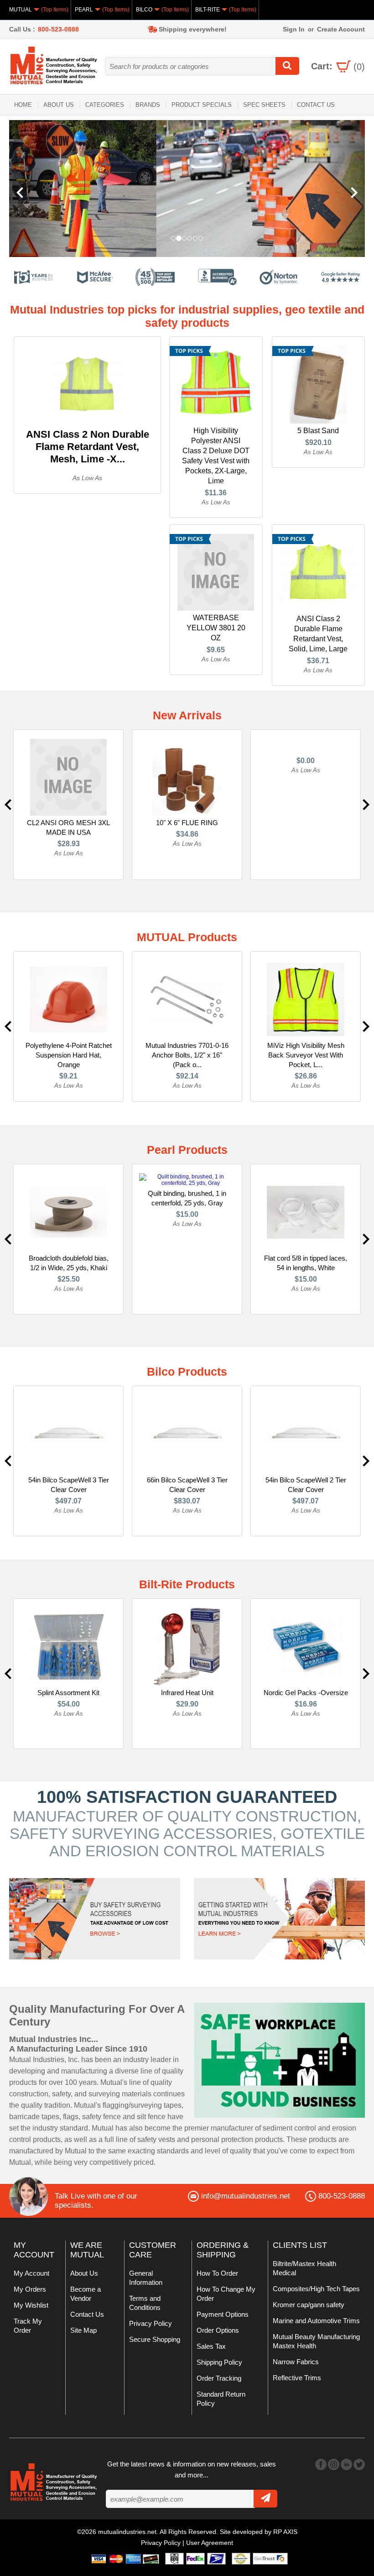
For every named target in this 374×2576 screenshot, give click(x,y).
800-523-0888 (58, 29)
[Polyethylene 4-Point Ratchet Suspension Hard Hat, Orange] (68, 999)
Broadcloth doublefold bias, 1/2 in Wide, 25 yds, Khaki (69, 1263)
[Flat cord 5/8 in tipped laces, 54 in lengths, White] (306, 1212)
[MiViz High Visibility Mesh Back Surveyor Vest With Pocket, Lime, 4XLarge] (306, 999)
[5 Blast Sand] (318, 384)
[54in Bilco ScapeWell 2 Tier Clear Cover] (306, 1434)
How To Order (217, 2273)
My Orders (30, 2289)
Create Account (341, 29)
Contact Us (316, 105)
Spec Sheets (264, 105)
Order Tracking (219, 2378)
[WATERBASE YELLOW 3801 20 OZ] (216, 572)
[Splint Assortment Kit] (68, 1646)
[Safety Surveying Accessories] (95, 1918)
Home (23, 105)
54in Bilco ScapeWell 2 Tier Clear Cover (306, 1485)
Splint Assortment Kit (68, 1693)
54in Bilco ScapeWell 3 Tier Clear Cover (69, 1485)
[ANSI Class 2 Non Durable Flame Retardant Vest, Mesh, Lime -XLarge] (88, 384)
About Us (59, 105)
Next (366, 805)
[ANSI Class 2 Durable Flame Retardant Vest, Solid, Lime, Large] (318, 572)
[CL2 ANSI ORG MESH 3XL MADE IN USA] (68, 777)
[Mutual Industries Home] (55, 65)
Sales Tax (211, 2346)
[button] (36, 188)
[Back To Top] (351, 1287)
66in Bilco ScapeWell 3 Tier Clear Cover (187, 1485)
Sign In (294, 29)
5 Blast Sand (318, 431)
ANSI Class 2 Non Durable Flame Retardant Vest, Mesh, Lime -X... (88, 447)
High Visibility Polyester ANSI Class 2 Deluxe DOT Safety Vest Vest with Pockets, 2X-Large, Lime (216, 456)
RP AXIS (285, 2532)
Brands (148, 105)
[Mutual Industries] (187, 188)
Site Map (83, 2330)
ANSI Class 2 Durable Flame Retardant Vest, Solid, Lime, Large (318, 634)
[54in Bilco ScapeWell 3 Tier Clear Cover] (68, 1434)
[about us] (280, 2060)
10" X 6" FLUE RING (187, 823)
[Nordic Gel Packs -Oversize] (306, 1646)
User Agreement (210, 2543)
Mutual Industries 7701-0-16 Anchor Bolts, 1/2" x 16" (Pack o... (187, 1055)
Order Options (218, 2330)
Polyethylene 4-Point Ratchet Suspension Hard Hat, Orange (69, 1055)
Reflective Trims (297, 2378)
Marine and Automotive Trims (316, 2321)
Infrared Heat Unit (187, 1693)
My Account (31, 2273)
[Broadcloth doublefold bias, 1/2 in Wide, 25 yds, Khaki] (68, 1212)
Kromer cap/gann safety (309, 2305)
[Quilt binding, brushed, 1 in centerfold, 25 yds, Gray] (187, 1179)
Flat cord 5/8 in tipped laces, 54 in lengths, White (306, 1263)
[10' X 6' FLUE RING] (187, 777)
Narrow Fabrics (296, 2362)
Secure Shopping (155, 2339)
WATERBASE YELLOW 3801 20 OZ (216, 628)
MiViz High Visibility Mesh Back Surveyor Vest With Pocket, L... (306, 1055)
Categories (105, 105)
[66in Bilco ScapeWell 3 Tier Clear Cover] (187, 1434)
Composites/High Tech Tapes (316, 2289)
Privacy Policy (151, 2323)
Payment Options (223, 2314)
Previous (8, 805)
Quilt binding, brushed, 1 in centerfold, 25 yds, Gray (187, 1198)
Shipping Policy (219, 2362)
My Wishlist (31, 2305)
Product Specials (202, 105)
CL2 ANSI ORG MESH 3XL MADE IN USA (68, 827)
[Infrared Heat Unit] (187, 1646)
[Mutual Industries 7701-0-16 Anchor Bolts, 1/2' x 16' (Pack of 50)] (187, 999)
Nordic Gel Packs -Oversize (306, 1693)
